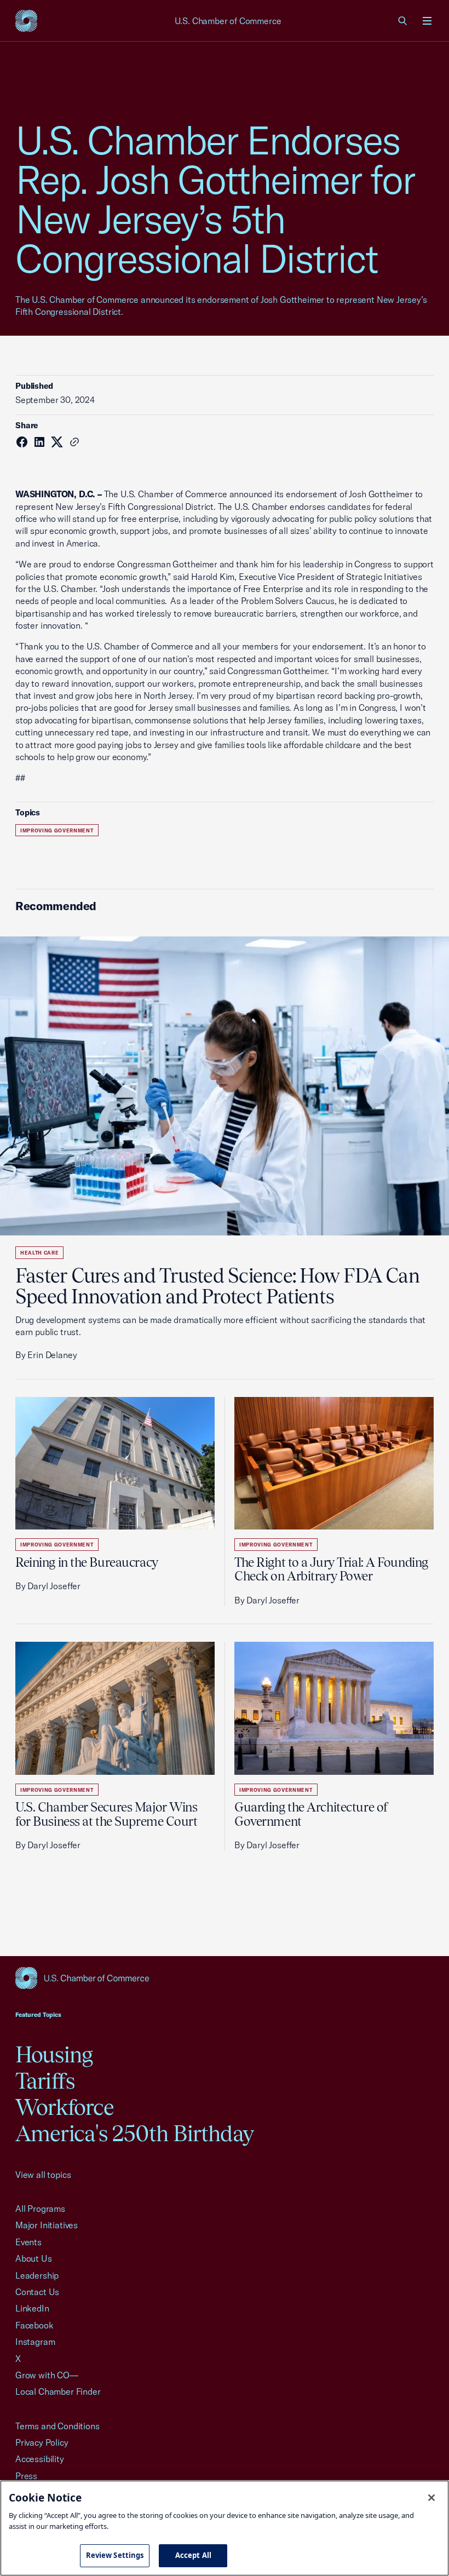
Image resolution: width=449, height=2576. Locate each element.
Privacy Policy (42, 2442)
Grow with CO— (47, 2375)
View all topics (43, 2175)
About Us (34, 2258)
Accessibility (40, 2459)
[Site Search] (403, 21)
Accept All (193, 2555)
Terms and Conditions (57, 2426)
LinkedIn (32, 2308)
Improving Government (57, 830)
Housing (54, 2054)
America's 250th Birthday (134, 2133)
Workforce (65, 2107)
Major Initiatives (47, 2225)
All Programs (40, 2209)
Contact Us (37, 2292)
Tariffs (45, 2081)
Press (26, 2476)
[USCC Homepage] (225, 1978)
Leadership (37, 2275)
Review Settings (115, 2555)
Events (28, 2242)
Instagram (35, 2342)
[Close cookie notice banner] (431, 2498)
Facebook (34, 2325)
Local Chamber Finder (58, 2391)
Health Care (39, 1253)
